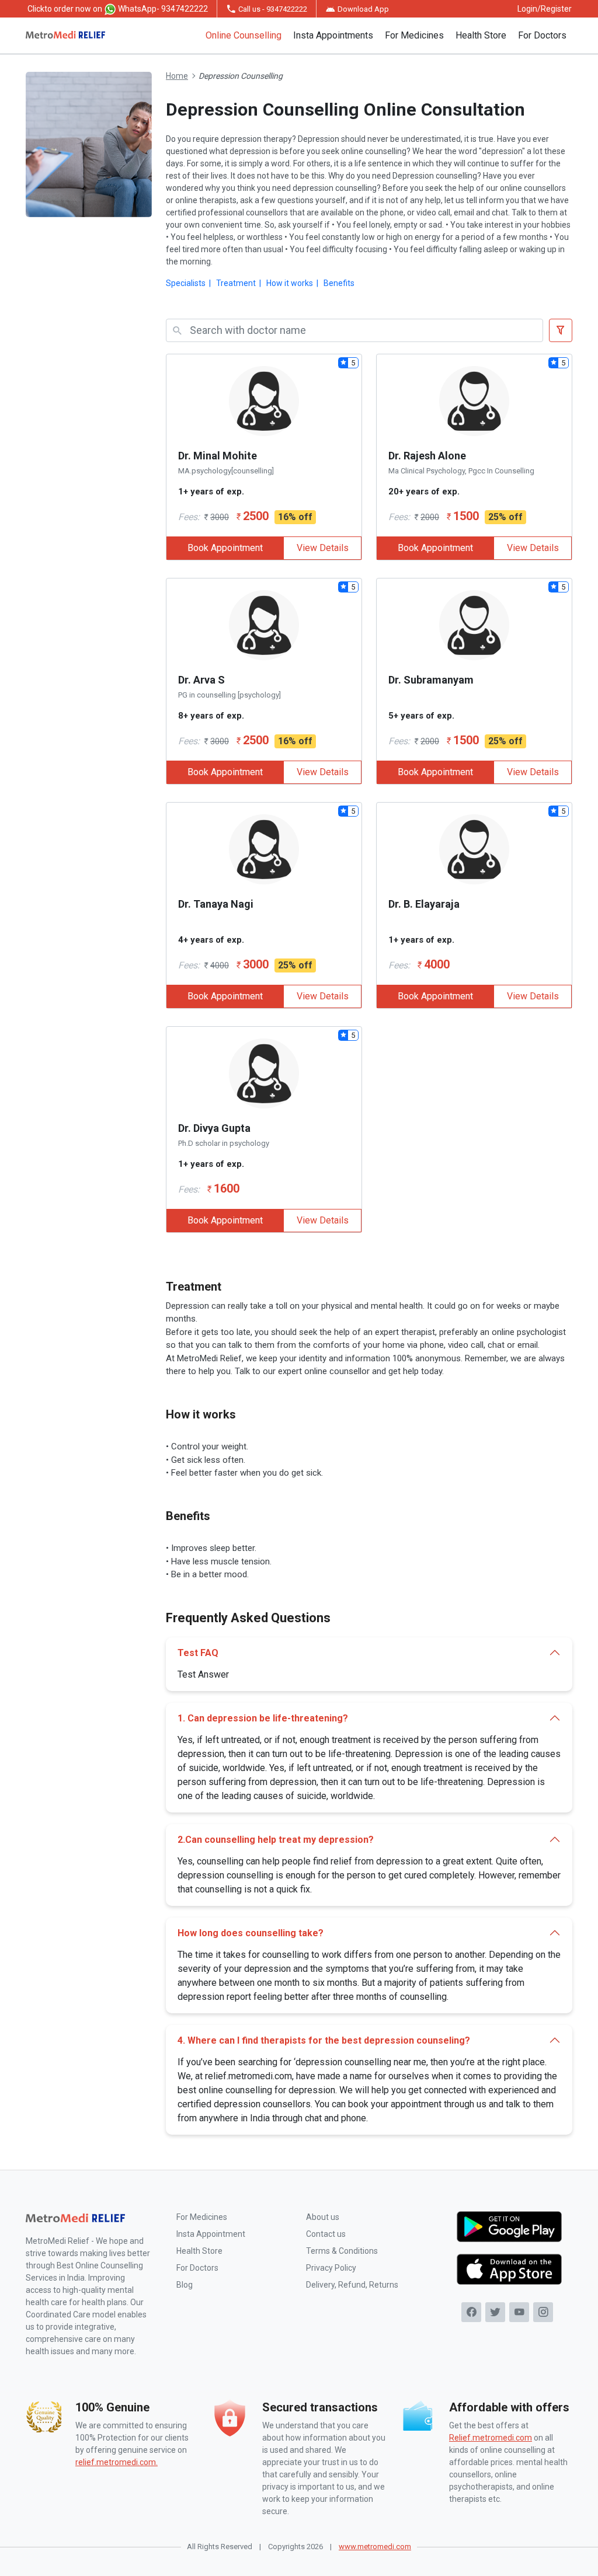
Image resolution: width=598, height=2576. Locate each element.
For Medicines (414, 35)
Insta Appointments (333, 35)
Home (177, 76)
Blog (185, 2285)
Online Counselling (244, 35)
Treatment (236, 283)
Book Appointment (225, 548)
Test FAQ (198, 1653)
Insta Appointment (211, 2234)
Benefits (339, 283)
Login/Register (545, 9)
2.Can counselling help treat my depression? (276, 1840)
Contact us (326, 2234)
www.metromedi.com (375, 2547)
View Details (323, 548)
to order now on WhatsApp (118, 9)
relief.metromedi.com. (117, 2462)
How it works (290, 283)
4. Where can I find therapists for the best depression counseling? (324, 2040)
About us (323, 2217)
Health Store (481, 35)
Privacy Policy (331, 2268)
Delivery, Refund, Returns (352, 2285)
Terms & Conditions (342, 2251)
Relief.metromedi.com (491, 2438)
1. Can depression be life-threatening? (263, 1718)
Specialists (186, 283)
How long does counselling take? (251, 1933)
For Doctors (542, 35)
